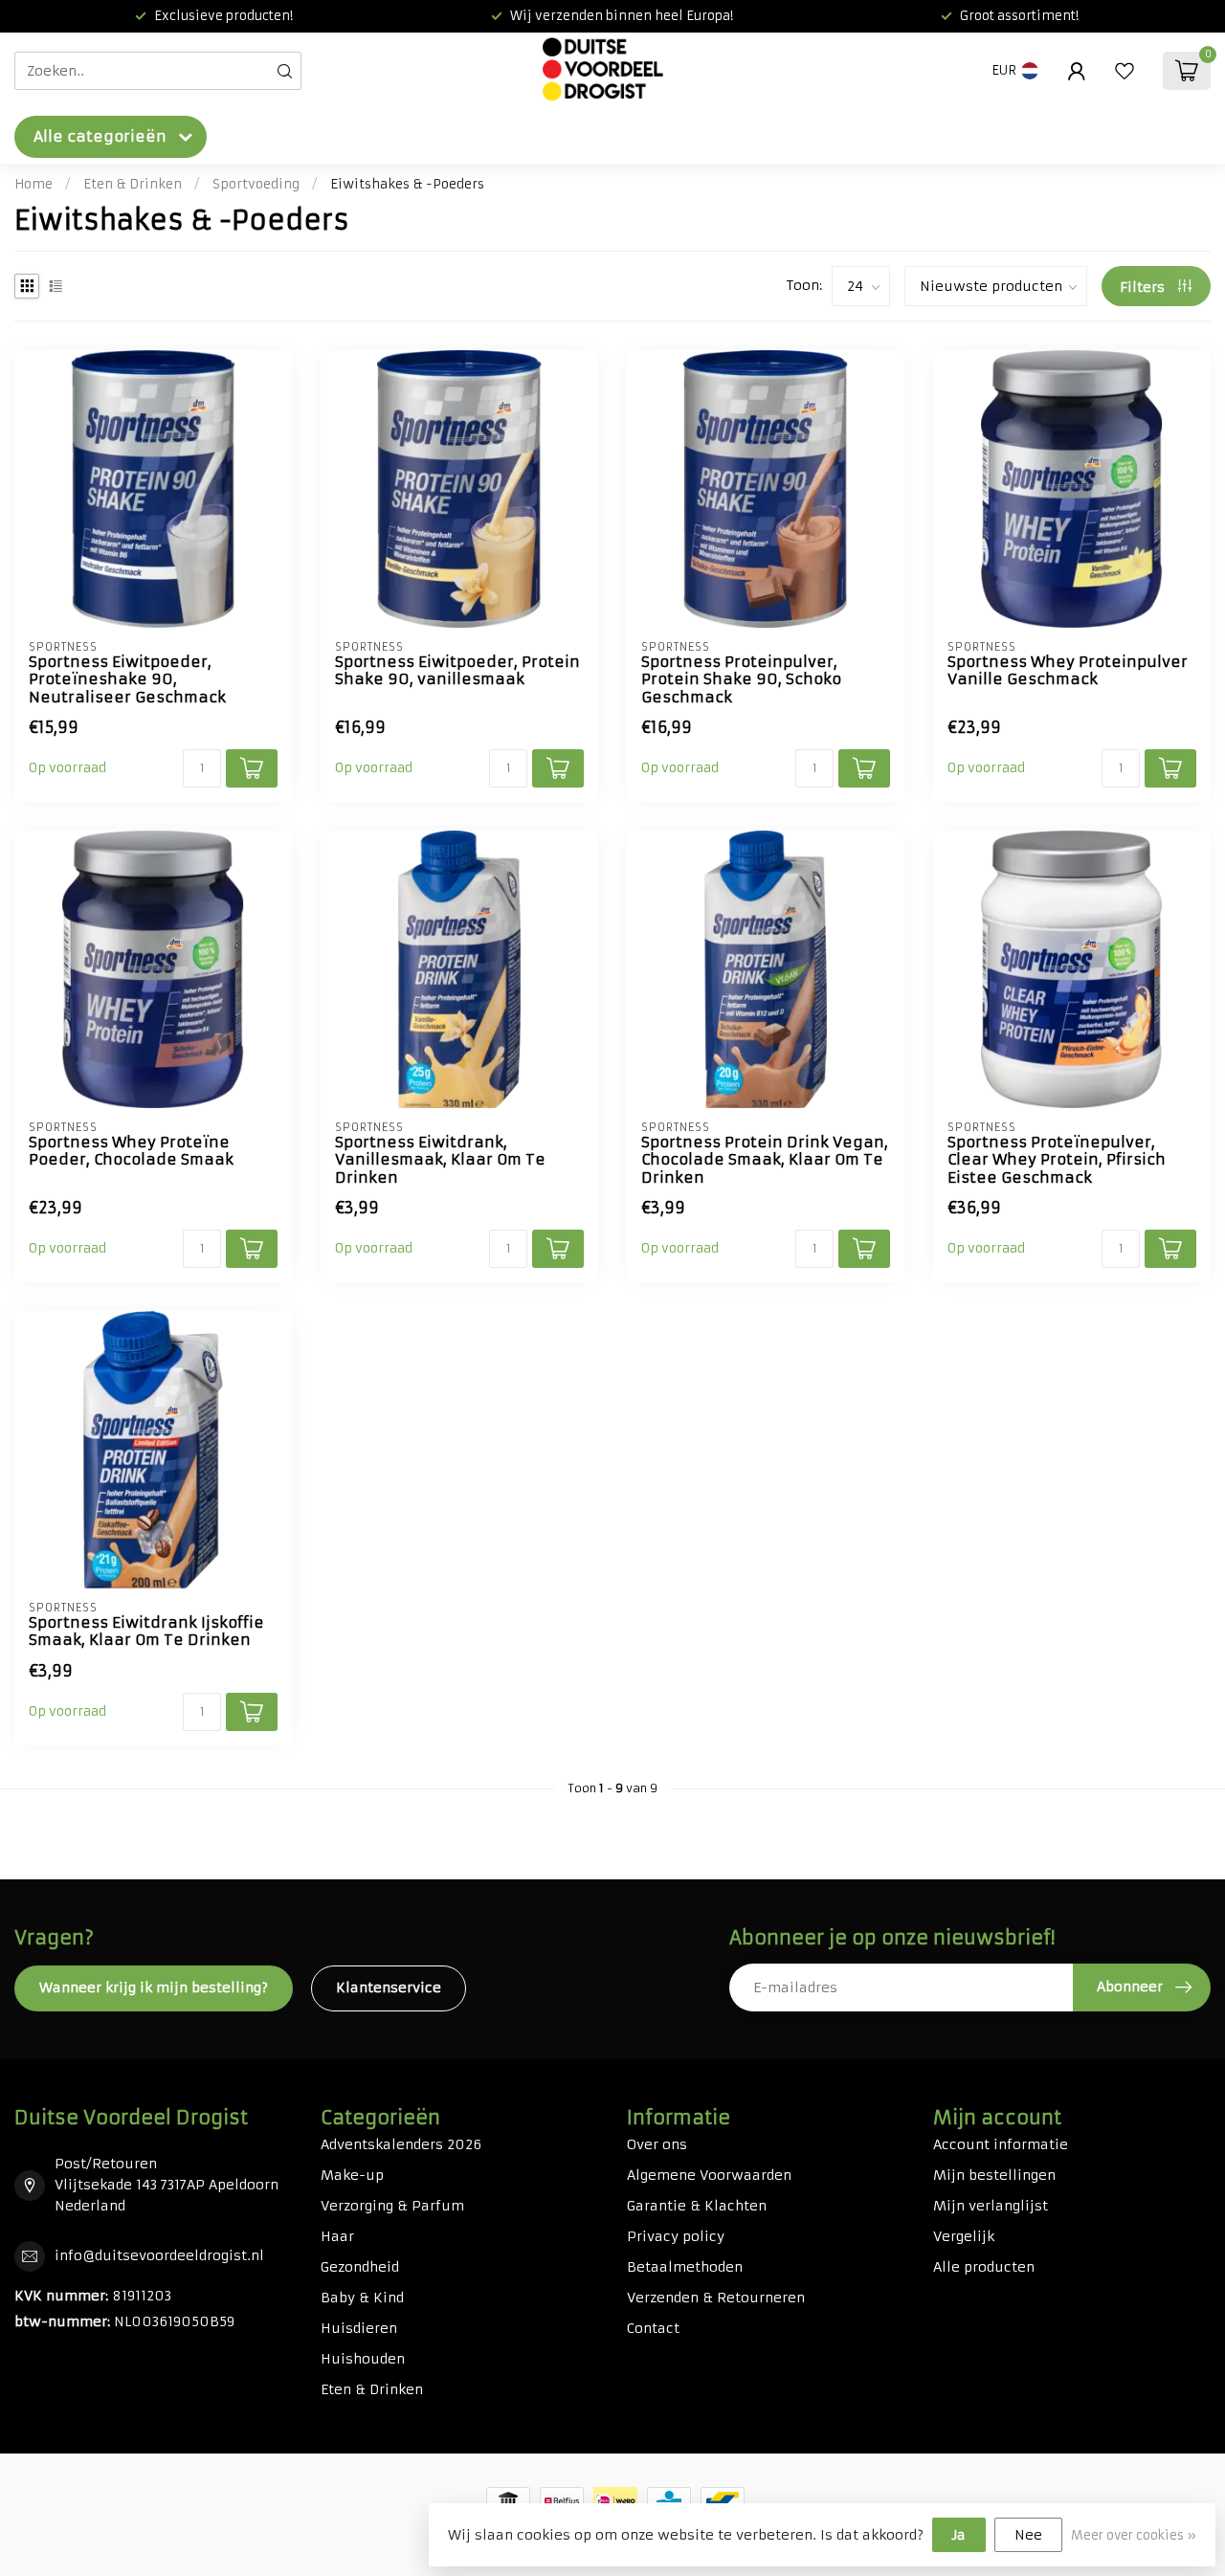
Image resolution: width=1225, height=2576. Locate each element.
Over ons (657, 2144)
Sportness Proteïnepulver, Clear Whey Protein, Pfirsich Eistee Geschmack (1057, 1160)
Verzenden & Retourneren (716, 2298)
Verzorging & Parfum (392, 2206)
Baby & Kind (362, 2298)
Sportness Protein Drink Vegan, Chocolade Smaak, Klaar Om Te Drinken (765, 1160)
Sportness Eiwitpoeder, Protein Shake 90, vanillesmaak (457, 671)
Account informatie (1001, 2144)
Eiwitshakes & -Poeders (407, 184)
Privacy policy (676, 2236)
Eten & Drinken (133, 184)
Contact (653, 2328)
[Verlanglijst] (1125, 71)
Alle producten (984, 2267)
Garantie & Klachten (697, 2206)
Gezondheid (360, 2267)
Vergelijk (964, 2236)
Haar (337, 2236)
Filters (1144, 287)
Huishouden (363, 2359)
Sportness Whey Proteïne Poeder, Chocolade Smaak (131, 1151)
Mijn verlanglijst (991, 2206)
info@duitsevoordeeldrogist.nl (159, 2255)
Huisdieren (359, 2328)
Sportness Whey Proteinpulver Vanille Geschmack (1068, 671)
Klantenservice (389, 1988)
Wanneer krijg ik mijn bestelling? (154, 1988)
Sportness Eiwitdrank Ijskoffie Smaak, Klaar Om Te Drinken (146, 1632)
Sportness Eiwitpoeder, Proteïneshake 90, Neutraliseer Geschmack (127, 680)
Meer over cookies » (1134, 2535)
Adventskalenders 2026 (401, 2144)
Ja (959, 2535)
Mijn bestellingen (994, 2175)
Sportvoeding (256, 184)
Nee (1028, 2535)
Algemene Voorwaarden (709, 2175)
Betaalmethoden (685, 2267)
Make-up (352, 2175)
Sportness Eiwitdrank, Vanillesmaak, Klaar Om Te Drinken (440, 1160)
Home (33, 184)
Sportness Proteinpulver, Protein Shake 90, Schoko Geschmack (741, 680)
